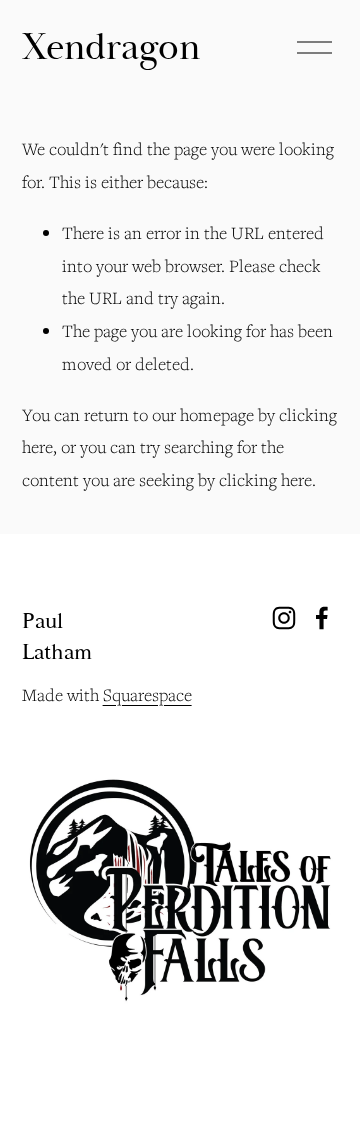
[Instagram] (284, 618)
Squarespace (147, 694)
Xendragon (111, 47)
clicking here (265, 479)
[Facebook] (322, 618)
